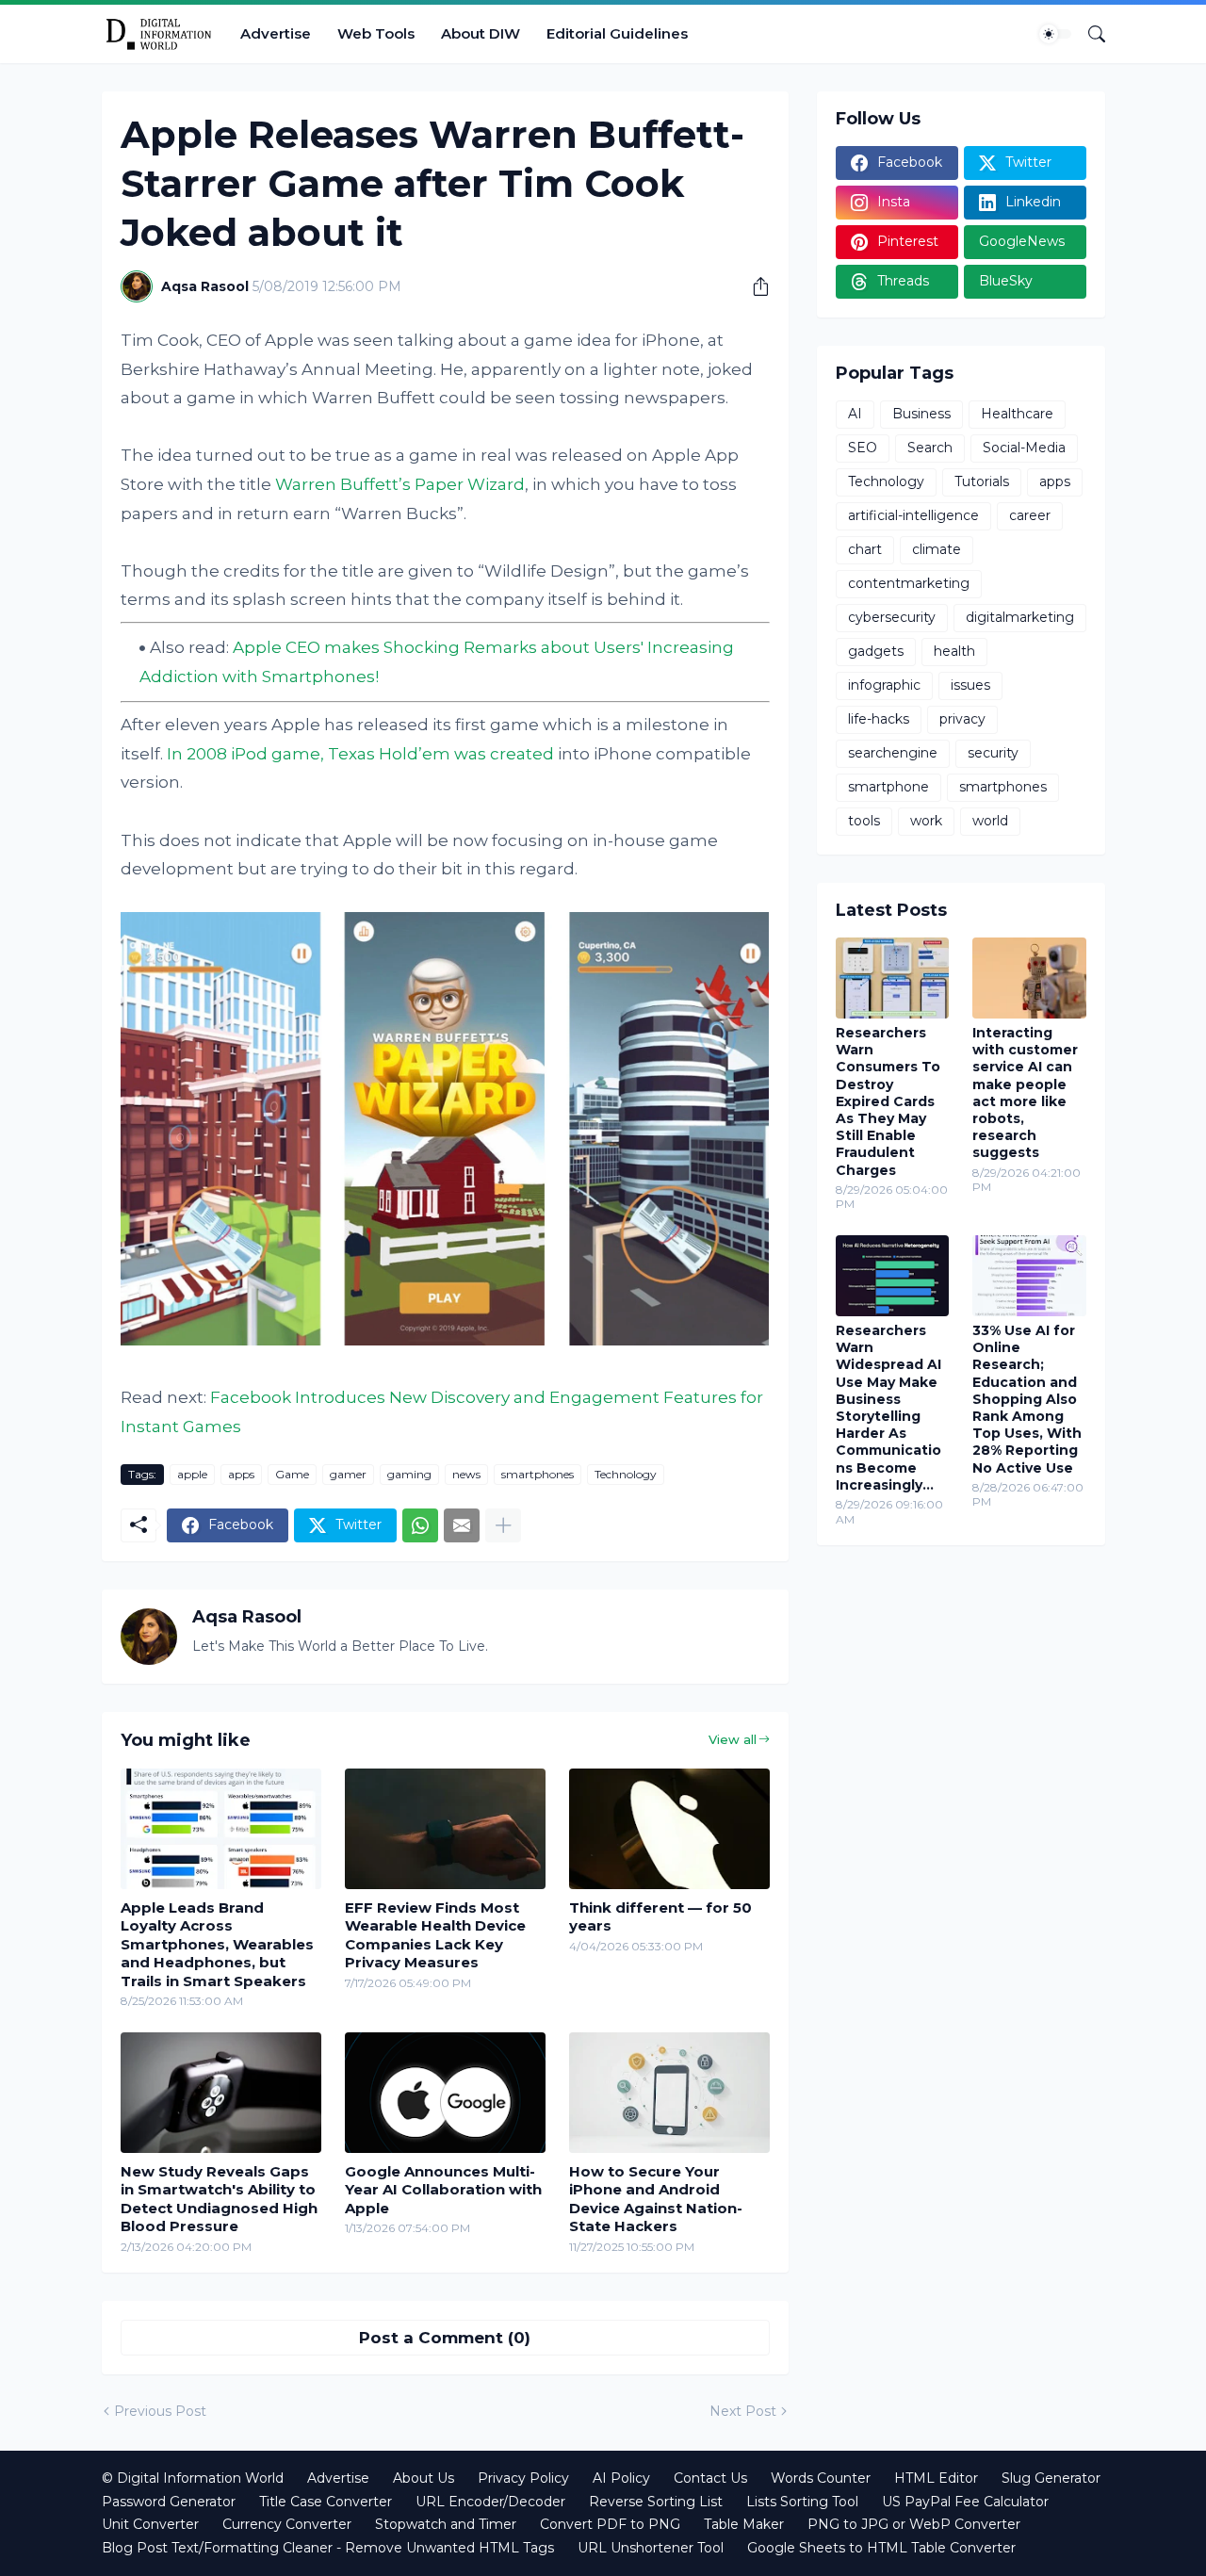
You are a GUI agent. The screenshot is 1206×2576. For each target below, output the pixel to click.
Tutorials (982, 481)
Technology (626, 1474)
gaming (409, 1474)
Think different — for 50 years (660, 1917)
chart (865, 549)
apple (192, 1474)
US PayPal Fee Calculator (965, 2502)
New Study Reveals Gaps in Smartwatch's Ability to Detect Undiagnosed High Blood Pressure (219, 2199)
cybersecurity (892, 617)
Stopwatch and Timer (446, 2524)
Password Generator (169, 2502)
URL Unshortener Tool (651, 2548)
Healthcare (1017, 414)
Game (292, 1474)
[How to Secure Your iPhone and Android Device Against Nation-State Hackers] (669, 2093)
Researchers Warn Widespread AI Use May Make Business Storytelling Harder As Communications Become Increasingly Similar (888, 1408)
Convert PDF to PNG (610, 2524)
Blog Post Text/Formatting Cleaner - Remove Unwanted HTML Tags (328, 2548)
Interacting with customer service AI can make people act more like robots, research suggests (1025, 1092)
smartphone (888, 787)
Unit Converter (150, 2524)
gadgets (876, 651)
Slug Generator (1051, 2478)
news (466, 1474)
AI (855, 414)
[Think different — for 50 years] (669, 1829)
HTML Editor (936, 2478)
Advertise (276, 33)
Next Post (743, 2411)
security (993, 753)
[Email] (462, 1525)
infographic (884, 685)
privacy (962, 719)
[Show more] (503, 1525)
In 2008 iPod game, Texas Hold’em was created (360, 754)
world (990, 821)
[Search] (1089, 34)
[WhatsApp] (420, 1525)
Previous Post (160, 2411)
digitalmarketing (1020, 617)
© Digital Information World (193, 2478)
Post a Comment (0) (445, 2338)
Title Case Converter (326, 2502)
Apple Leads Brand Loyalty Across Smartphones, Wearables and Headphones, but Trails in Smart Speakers (217, 1944)
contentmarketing (909, 583)
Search (930, 448)
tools (864, 821)
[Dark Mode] (1055, 34)
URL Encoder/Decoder (490, 2502)
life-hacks (879, 719)
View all (733, 1739)
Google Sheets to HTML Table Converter (881, 2548)
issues (970, 685)
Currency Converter (287, 2524)
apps (241, 1474)
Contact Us (710, 2478)
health (954, 651)
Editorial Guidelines (617, 33)
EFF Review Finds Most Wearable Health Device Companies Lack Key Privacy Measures (435, 1935)
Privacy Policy (523, 2478)
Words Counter (821, 2478)
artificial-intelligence (913, 515)
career (1030, 515)
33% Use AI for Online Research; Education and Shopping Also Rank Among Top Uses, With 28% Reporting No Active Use (1027, 1399)
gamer (348, 1474)
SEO (863, 448)
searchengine (893, 753)
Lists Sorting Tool (802, 2502)
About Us (424, 2478)
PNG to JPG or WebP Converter (914, 2524)
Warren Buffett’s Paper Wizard (400, 484)
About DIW (481, 33)
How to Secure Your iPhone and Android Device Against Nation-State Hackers (656, 2199)
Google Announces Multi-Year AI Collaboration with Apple (443, 2190)
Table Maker (744, 2524)
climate (937, 549)
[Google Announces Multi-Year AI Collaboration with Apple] (445, 2093)
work (926, 821)
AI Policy (621, 2478)
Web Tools (376, 33)
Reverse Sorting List (656, 2502)
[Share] (754, 286)
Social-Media (1024, 448)
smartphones (538, 1474)
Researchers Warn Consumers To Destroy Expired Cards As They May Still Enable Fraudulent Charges (888, 1101)
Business (921, 414)
